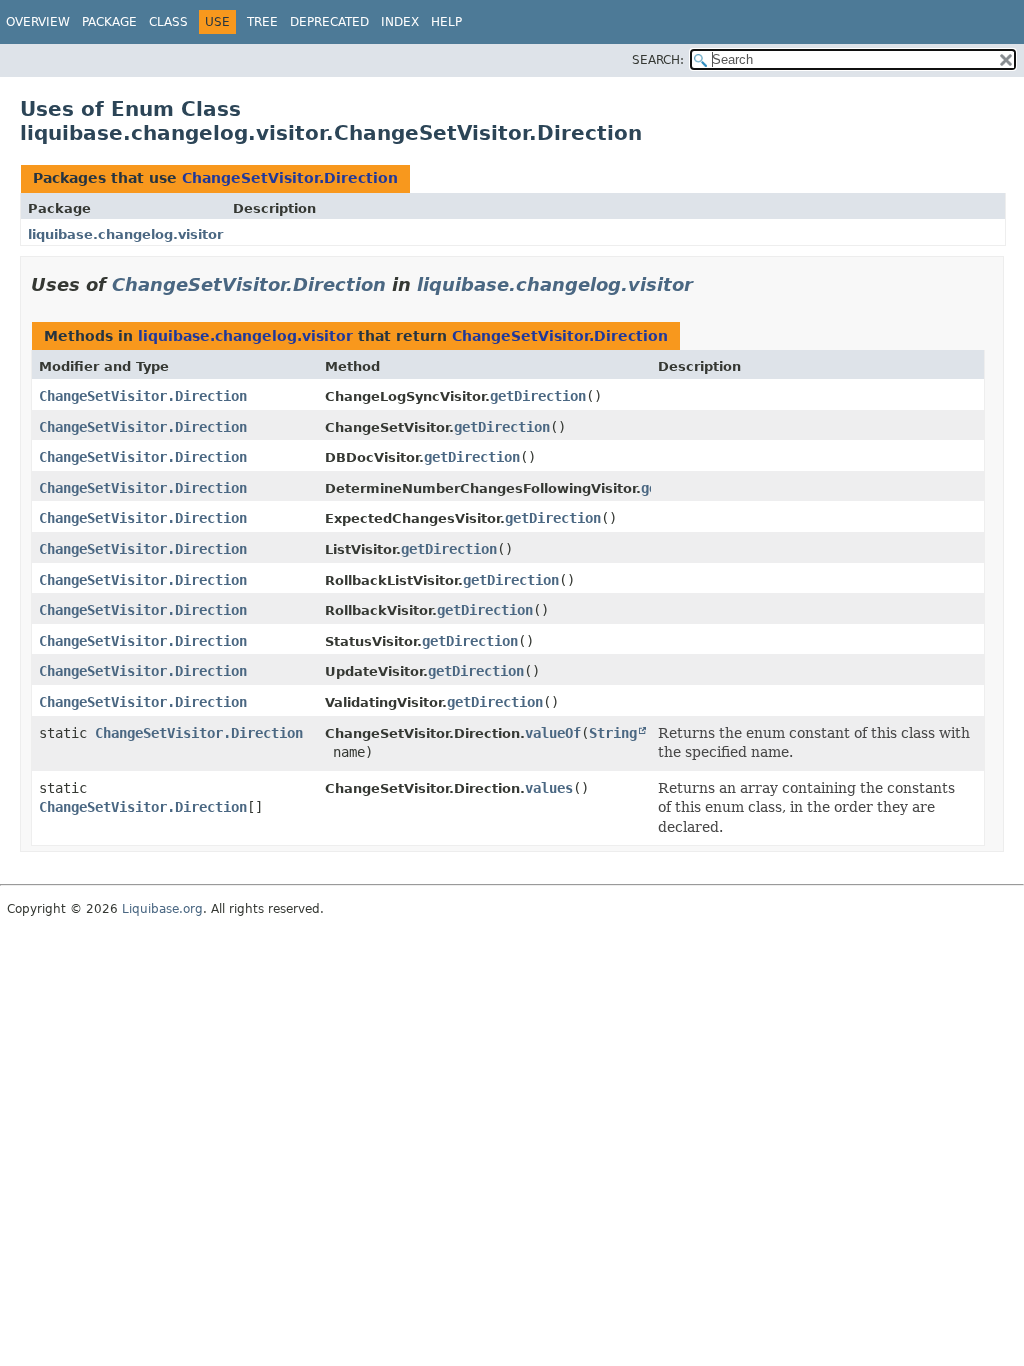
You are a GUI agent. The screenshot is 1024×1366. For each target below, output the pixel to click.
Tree (262, 22)
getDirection (538, 396)
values (549, 788)
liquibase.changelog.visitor (125, 234)
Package (109, 22)
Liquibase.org (162, 909)
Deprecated (329, 22)
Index (400, 22)
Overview (38, 22)
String (613, 733)
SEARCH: (658, 60)
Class (168, 22)
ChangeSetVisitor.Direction (290, 178)
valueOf (553, 733)
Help (446, 22)
